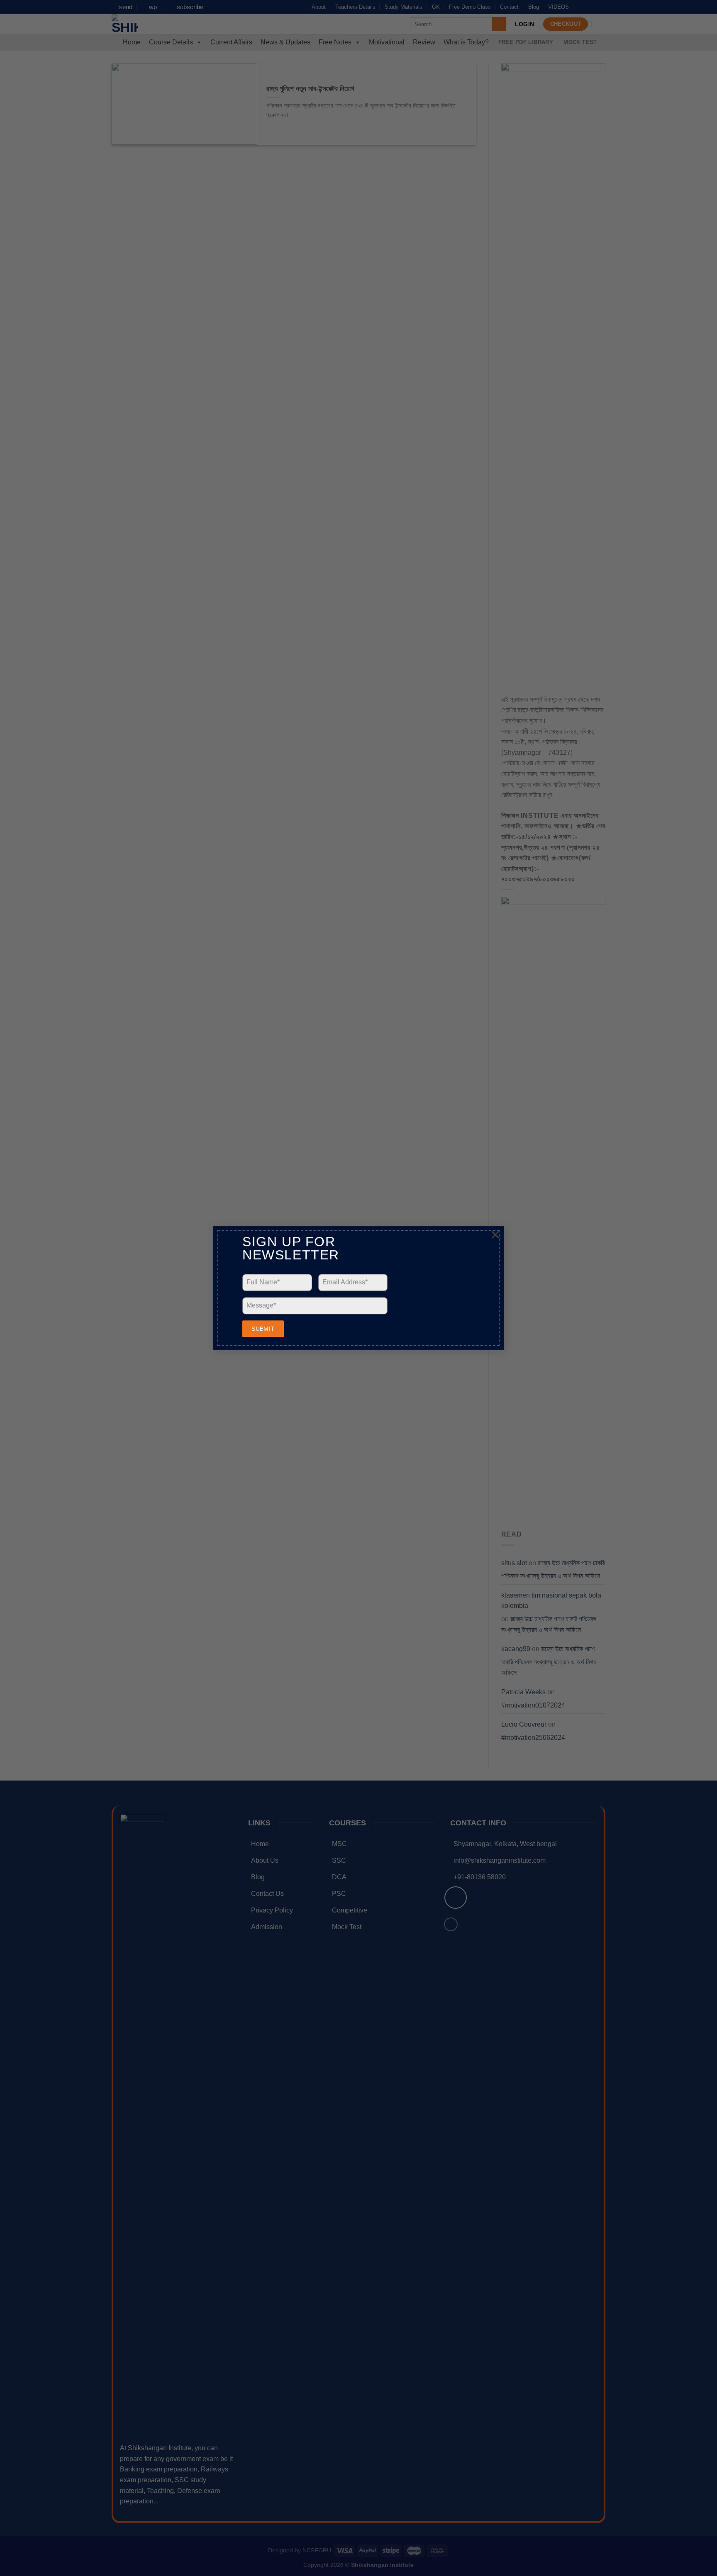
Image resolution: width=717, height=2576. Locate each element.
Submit (263, 1329)
